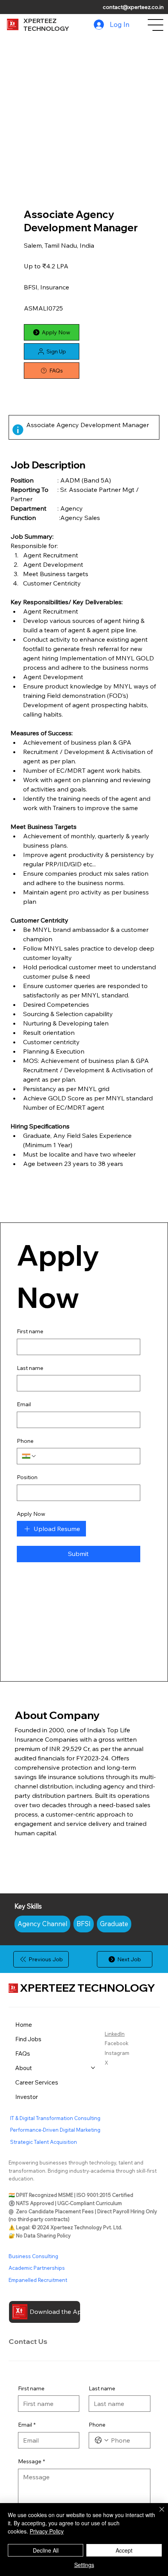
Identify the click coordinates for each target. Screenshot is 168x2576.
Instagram (117, 2053)
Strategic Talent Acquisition (44, 2142)
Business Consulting (33, 2256)
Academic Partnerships (37, 2268)
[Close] (157, 2514)
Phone (25, 1441)
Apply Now (31, 1514)
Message (31, 2461)
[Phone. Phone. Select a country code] (29, 1456)
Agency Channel (42, 1924)
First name (30, 1331)
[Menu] (156, 25)
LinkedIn (115, 2034)
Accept (124, 2550)
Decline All (46, 2550)
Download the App (58, 2312)
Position (27, 1477)
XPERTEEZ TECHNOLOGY (46, 25)
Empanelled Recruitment (38, 2280)
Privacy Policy (47, 2531)
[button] (52, 351)
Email (24, 1404)
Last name (30, 1368)
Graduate (114, 1924)
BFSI (84, 1924)
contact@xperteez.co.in (133, 7)
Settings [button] (84, 2565)
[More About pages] (93, 2068)
